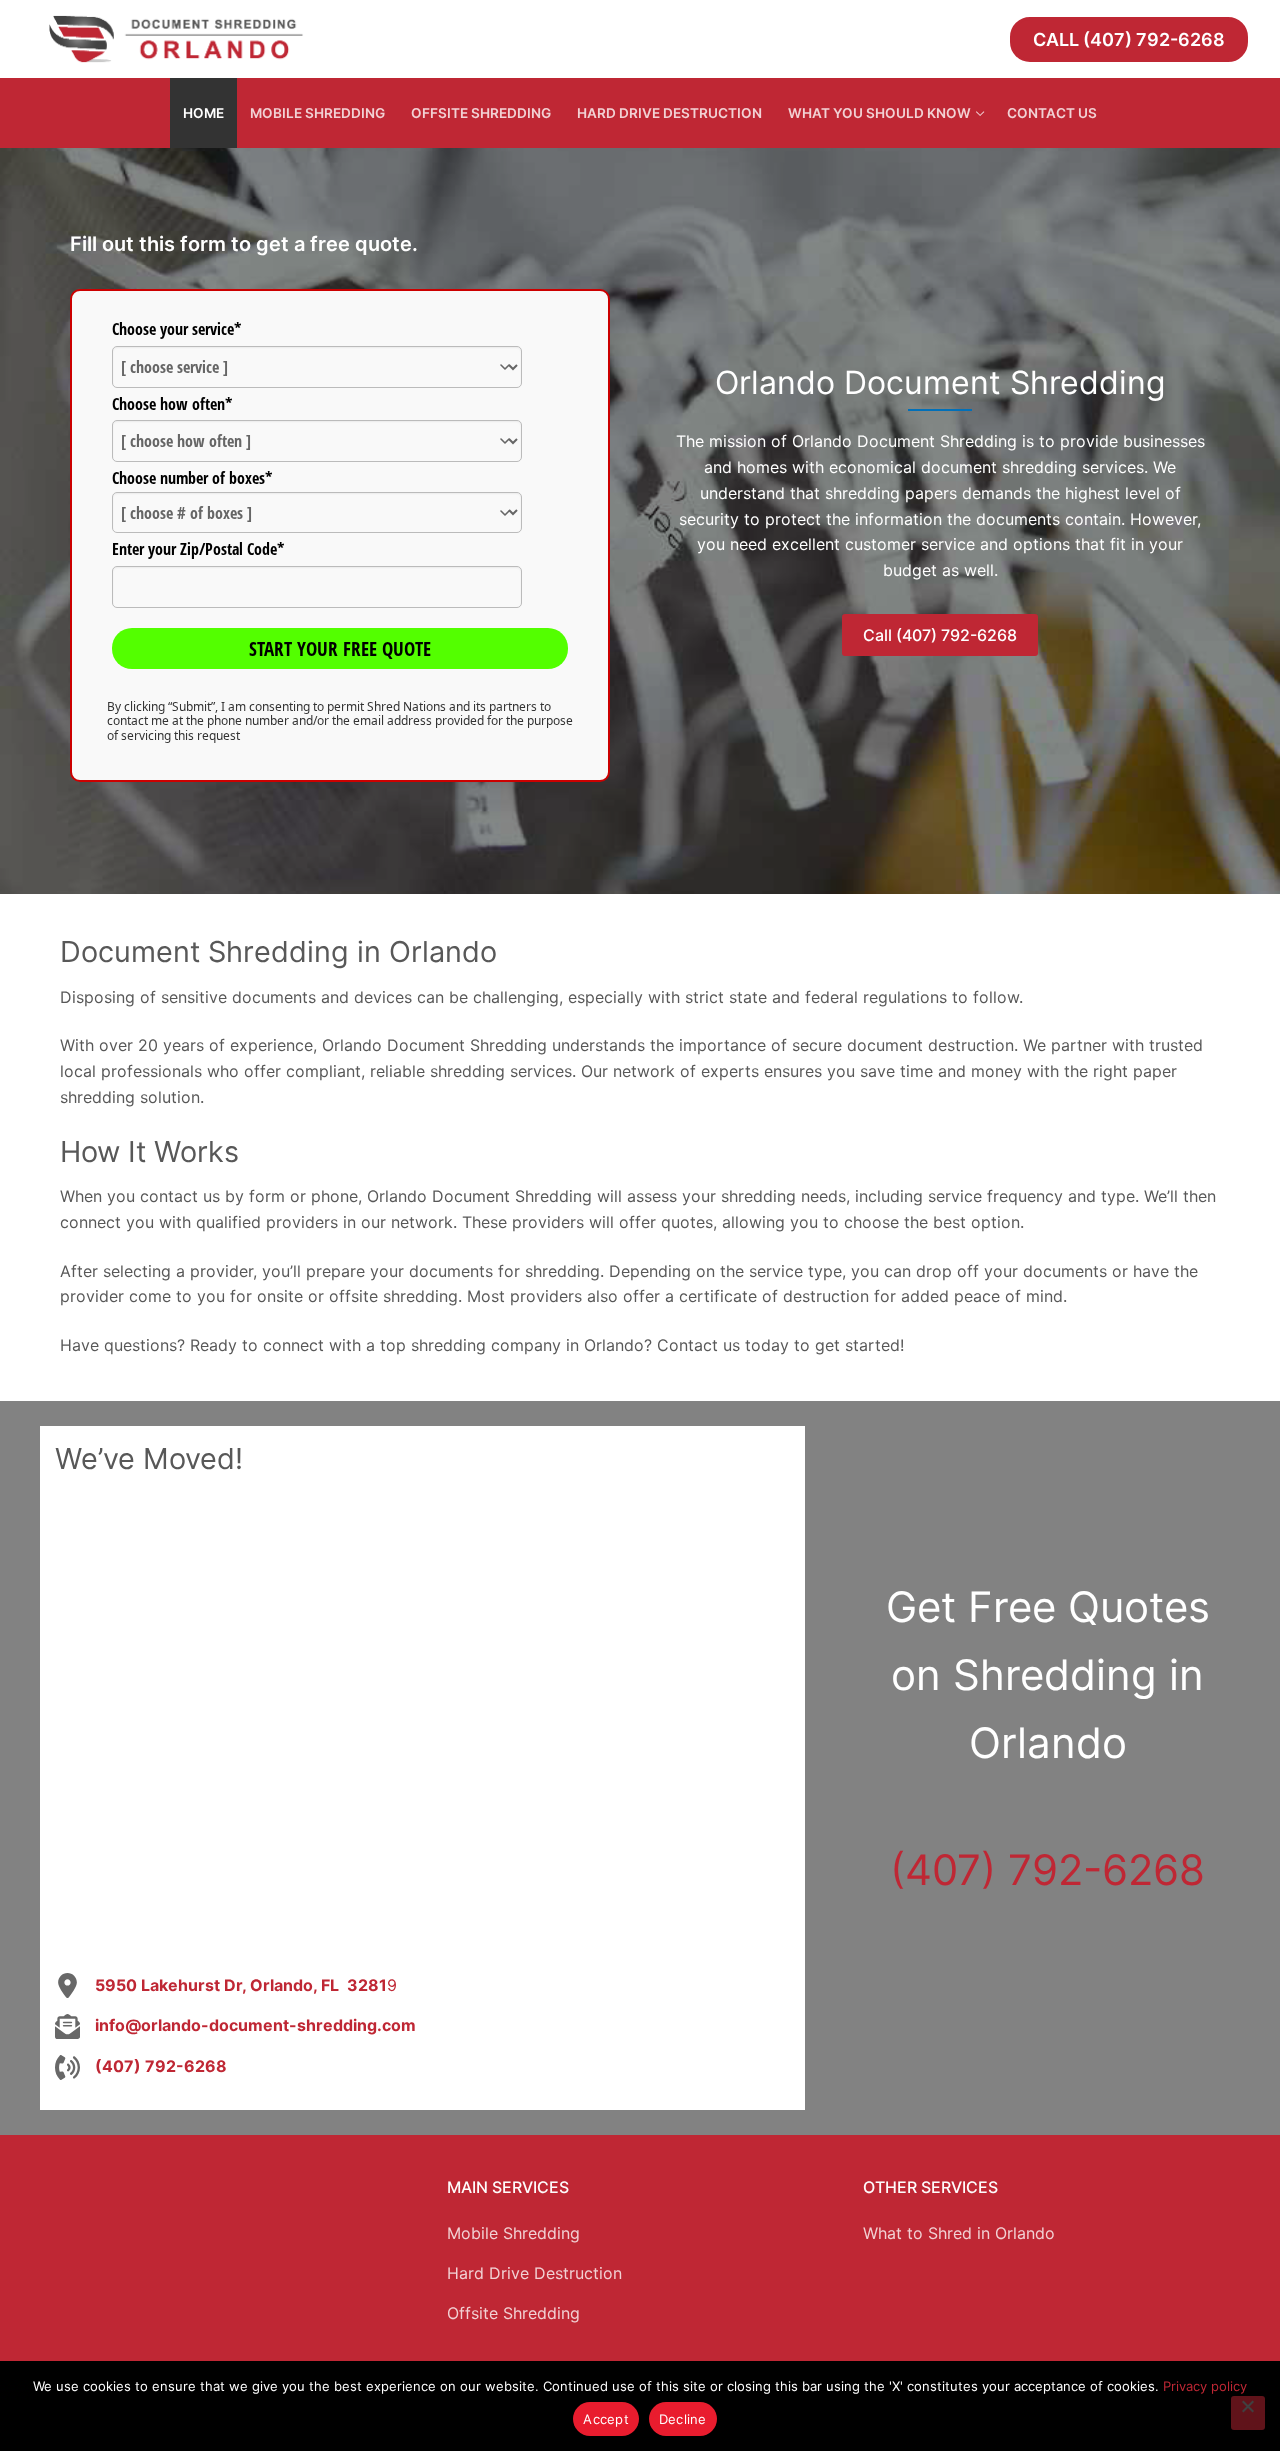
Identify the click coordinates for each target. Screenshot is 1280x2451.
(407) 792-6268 (1047, 1869)
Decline (683, 2419)
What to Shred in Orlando (959, 2233)
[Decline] (1248, 2413)
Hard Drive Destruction (534, 2273)
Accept (606, 2419)
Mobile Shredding (513, 2233)
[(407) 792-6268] (141, 2067)
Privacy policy (1205, 2386)
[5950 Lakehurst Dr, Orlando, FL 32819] (226, 1986)
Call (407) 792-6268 (1129, 39)
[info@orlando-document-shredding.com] (235, 2026)
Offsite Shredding (513, 2313)
